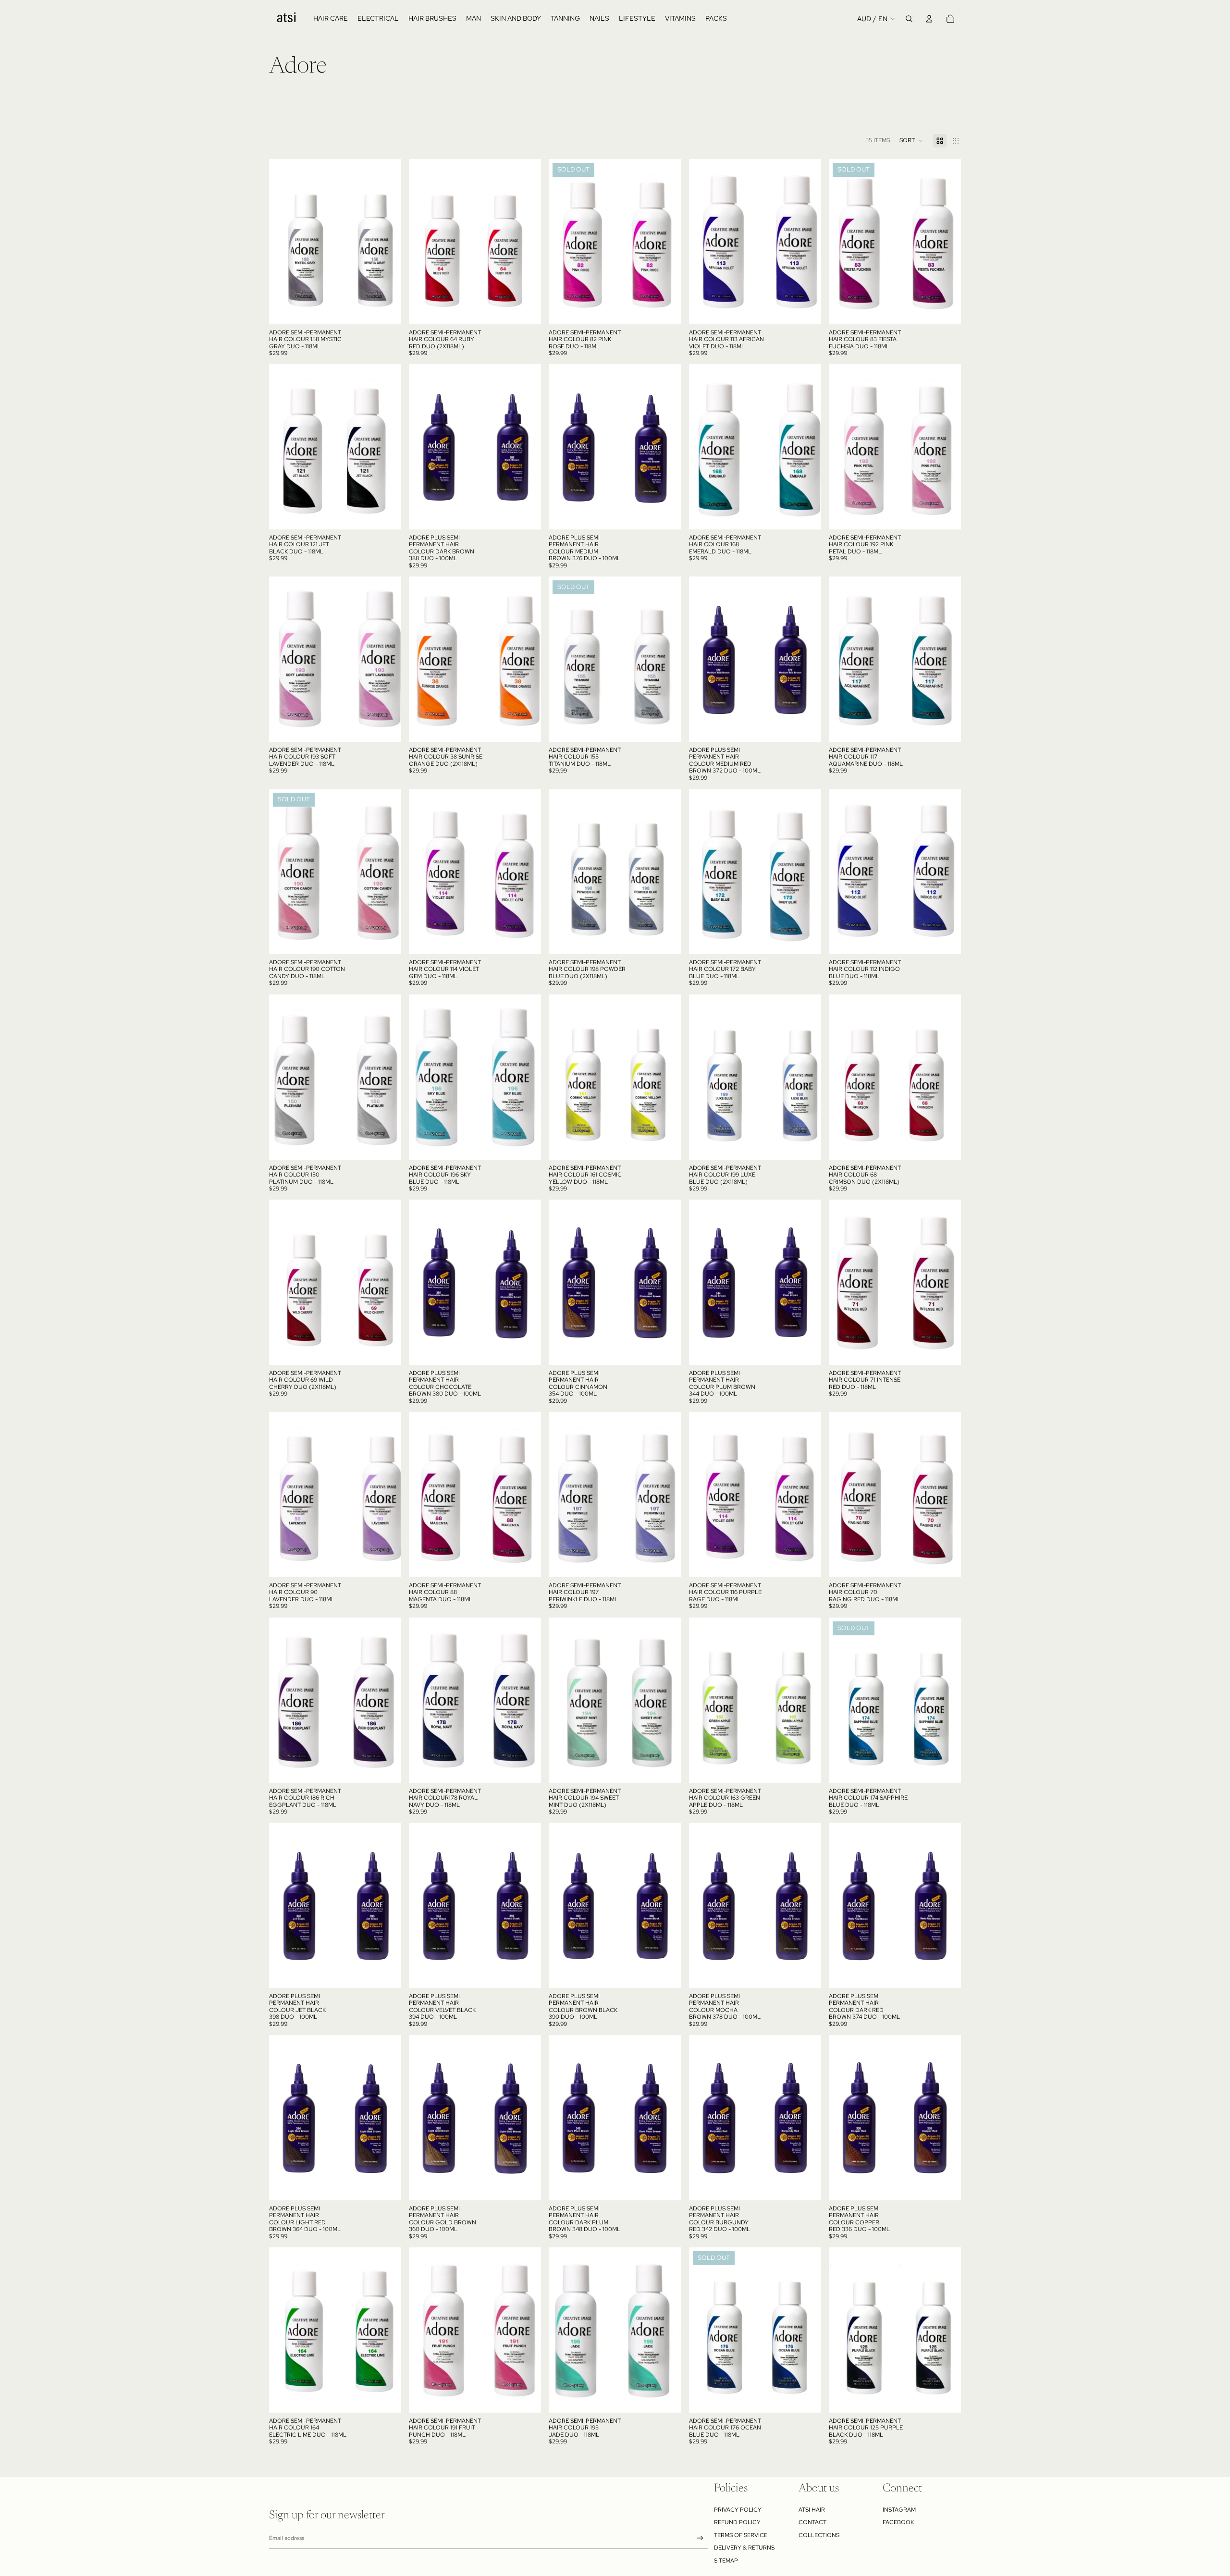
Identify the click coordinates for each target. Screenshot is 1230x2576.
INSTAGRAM (899, 2510)
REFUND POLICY (737, 2522)
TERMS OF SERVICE (741, 2535)
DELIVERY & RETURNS (744, 2548)
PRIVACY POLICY (738, 2510)
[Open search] (909, 19)
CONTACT (812, 2522)
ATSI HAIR (812, 2510)
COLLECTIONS (819, 2535)
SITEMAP (726, 2561)
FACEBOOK (898, 2522)
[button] (911, 141)
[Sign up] (700, 2538)
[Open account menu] (929, 19)
